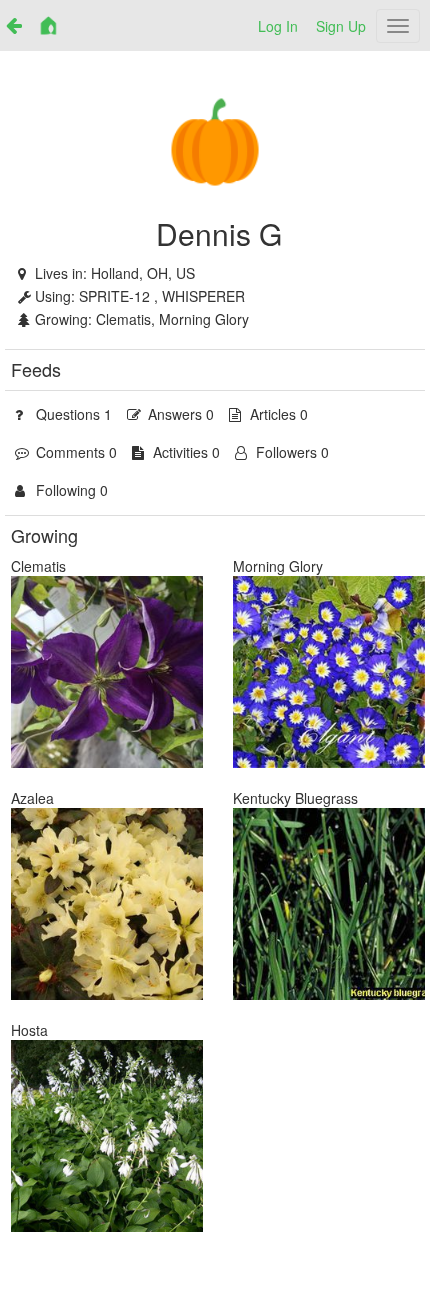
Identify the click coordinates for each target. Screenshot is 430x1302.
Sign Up (341, 26)
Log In (278, 26)
